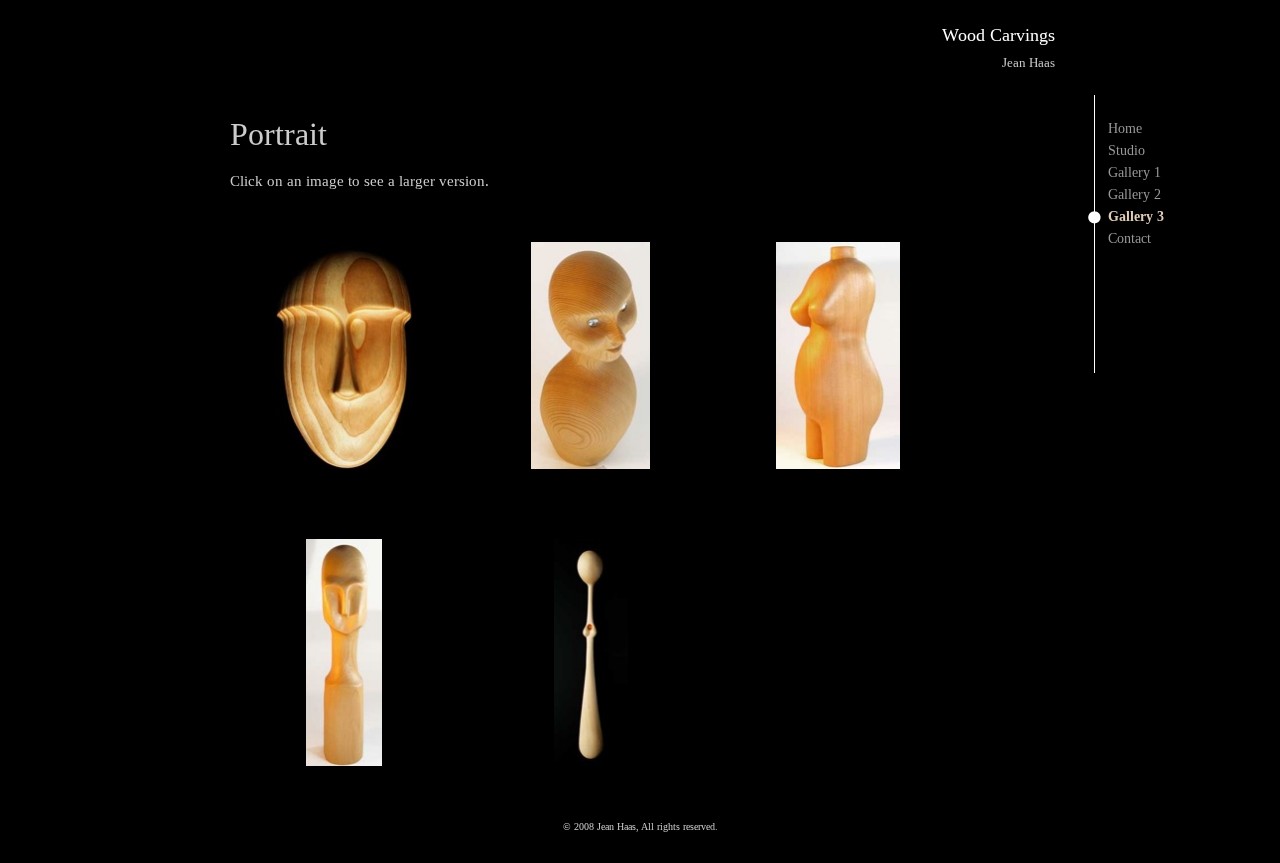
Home (1125, 128)
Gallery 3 (1136, 216)
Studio (1126, 150)
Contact (1129, 238)
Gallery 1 (1134, 172)
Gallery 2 (1134, 194)
